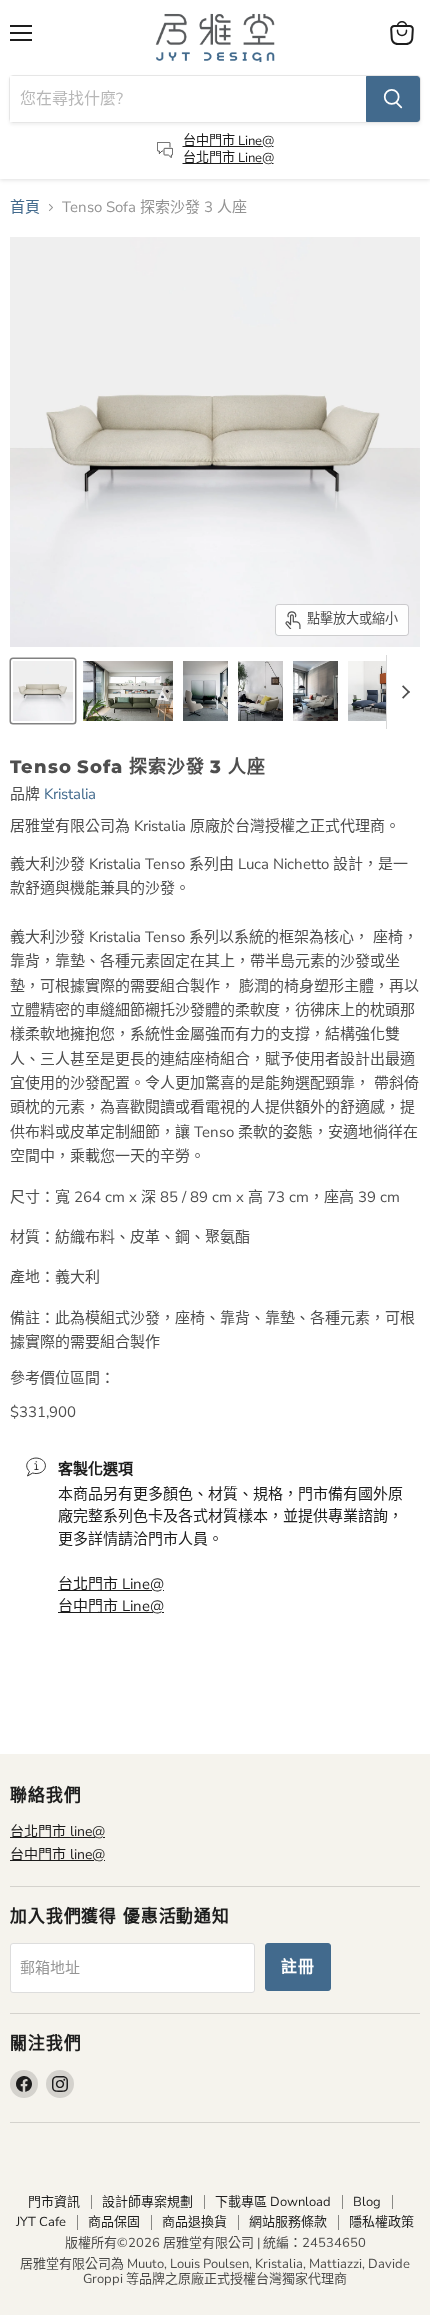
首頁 (25, 207)
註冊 (298, 1967)
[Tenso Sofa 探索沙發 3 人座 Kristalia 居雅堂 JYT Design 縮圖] (43, 691)
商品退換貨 (194, 2222)
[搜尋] (393, 99)
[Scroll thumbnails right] (402, 692)
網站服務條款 (288, 2222)
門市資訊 (54, 2202)
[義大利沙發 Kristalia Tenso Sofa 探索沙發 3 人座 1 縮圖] (260, 691)
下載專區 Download (273, 2202)
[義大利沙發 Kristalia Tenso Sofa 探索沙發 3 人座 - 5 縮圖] (315, 691)
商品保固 (114, 2222)
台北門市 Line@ (228, 158)
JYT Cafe (41, 2222)
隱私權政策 (381, 2222)
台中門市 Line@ (228, 141)
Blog (367, 2202)
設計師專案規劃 (147, 2202)
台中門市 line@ (57, 1854)
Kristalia (70, 794)
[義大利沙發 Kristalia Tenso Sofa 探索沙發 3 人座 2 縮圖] (205, 691)
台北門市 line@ (57, 1831)
